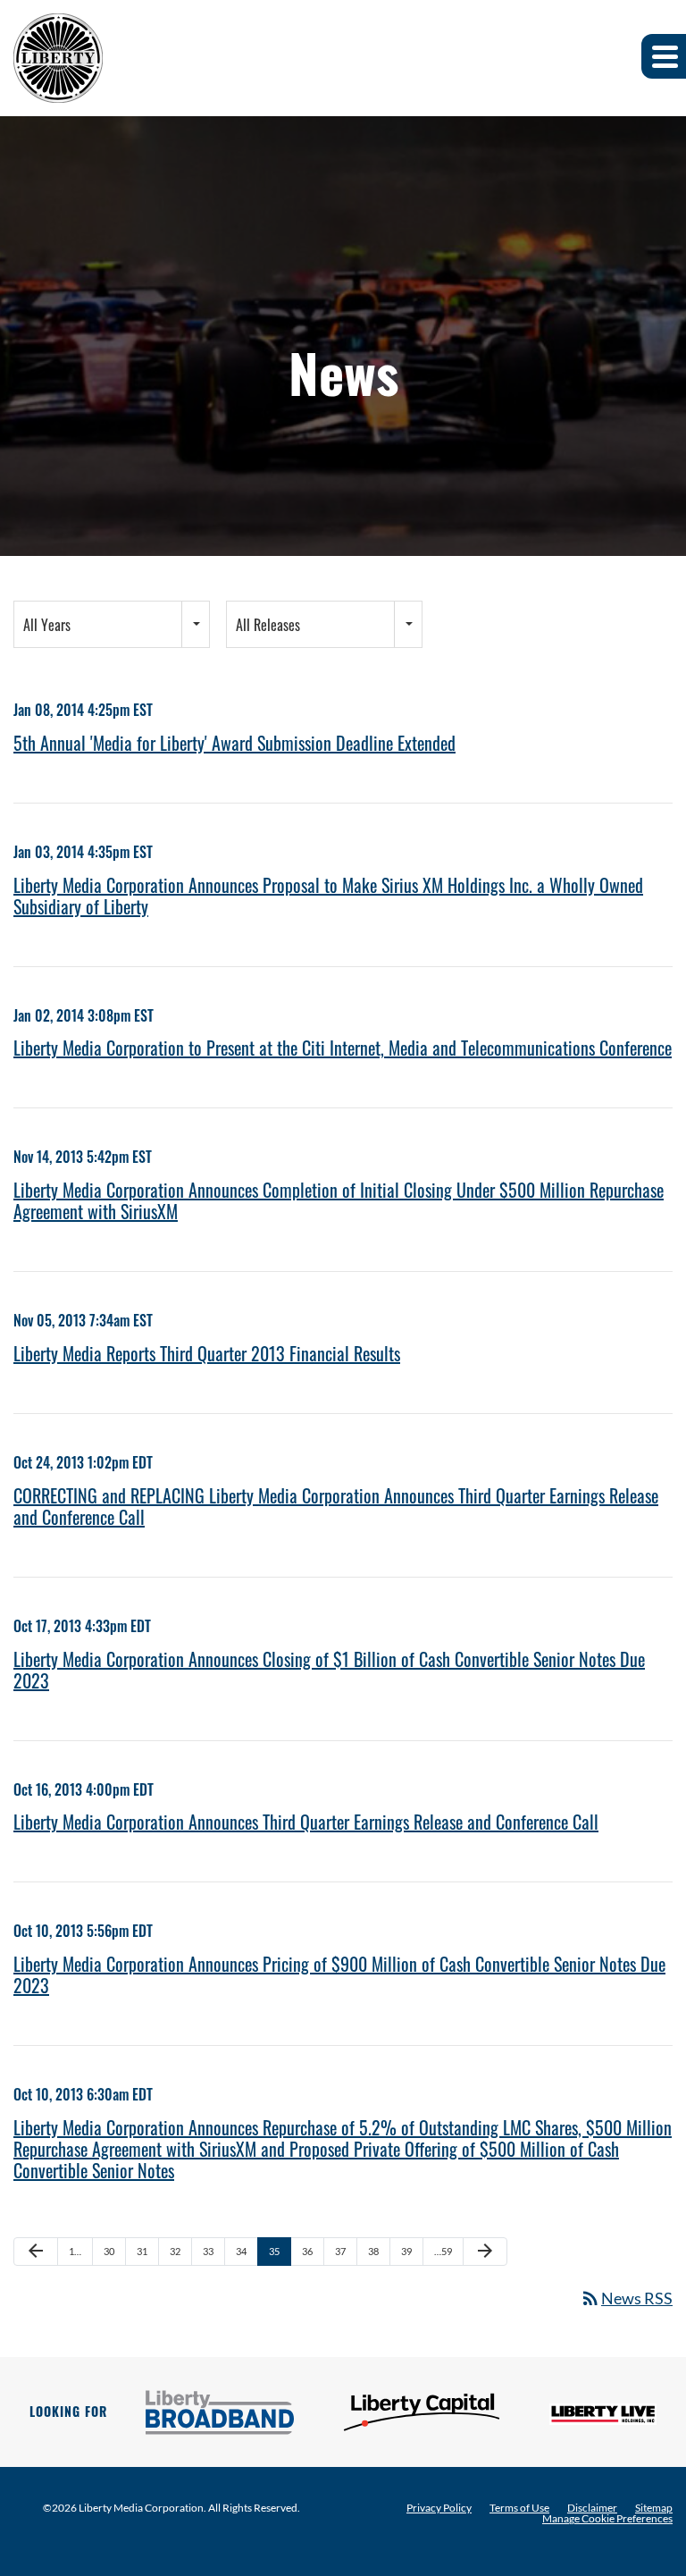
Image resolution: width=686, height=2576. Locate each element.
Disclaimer (592, 2508)
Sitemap (654, 2508)
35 (274, 2251)
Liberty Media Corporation (141, 2508)
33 (208, 2251)
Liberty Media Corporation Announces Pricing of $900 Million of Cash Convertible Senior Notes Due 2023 (339, 1974)
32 (175, 2251)
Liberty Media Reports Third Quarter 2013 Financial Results (207, 1353)
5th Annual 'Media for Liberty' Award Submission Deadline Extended (234, 743)
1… (75, 2251)
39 (406, 2251)
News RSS (626, 2298)
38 (373, 2251)
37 (340, 2251)
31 (142, 2251)
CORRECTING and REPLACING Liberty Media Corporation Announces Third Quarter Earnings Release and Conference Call (336, 1506)
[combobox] (112, 624)
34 (241, 2251)
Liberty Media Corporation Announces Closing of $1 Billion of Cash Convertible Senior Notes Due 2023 (329, 1670)
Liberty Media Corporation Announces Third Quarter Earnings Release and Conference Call (306, 1822)
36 (307, 2251)
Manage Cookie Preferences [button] (607, 2519)
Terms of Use (519, 2508)
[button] (664, 56)
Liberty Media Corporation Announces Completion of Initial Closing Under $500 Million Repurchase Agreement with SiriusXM (339, 1200)
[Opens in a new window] (220, 2412)
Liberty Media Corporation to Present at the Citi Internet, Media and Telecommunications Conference (343, 1048)
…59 (443, 2251)
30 (109, 2251)
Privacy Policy (439, 2508)
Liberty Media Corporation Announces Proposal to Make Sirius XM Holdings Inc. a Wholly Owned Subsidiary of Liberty (328, 896)
